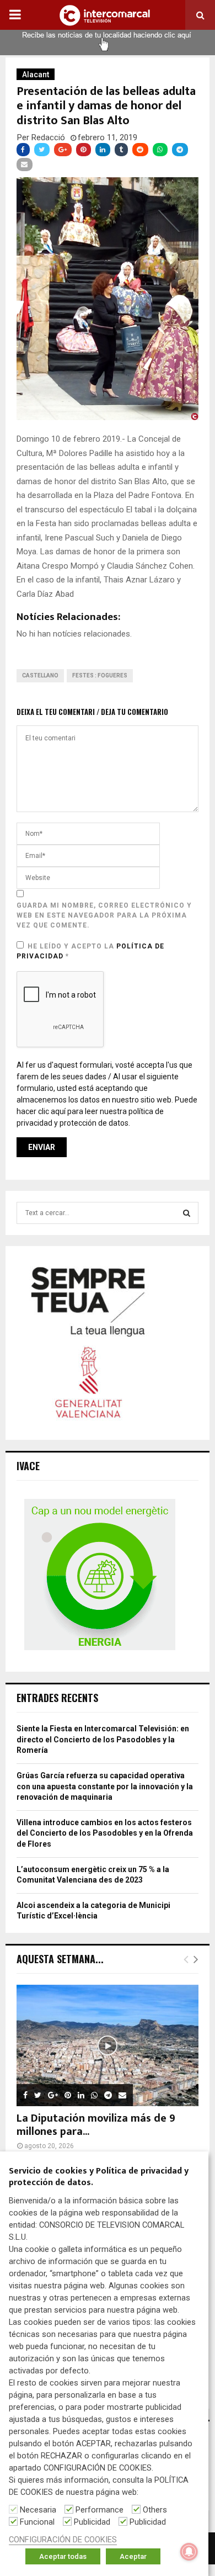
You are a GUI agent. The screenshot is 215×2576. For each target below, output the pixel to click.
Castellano (40, 675)
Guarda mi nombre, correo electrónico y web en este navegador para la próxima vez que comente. (104, 915)
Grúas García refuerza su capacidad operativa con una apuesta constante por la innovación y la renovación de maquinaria (105, 1786)
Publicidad (92, 2522)
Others (155, 2510)
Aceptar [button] (133, 2556)
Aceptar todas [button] (63, 2556)
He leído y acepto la (90, 951)
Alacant (36, 75)
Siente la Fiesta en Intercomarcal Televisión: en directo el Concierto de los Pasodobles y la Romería (103, 1739)
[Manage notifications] (189, 2552)
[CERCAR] (187, 1213)
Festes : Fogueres (100, 675)
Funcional (37, 2522)
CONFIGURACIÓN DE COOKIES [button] (63, 2540)
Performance (100, 2510)
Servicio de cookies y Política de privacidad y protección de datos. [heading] (99, 2177)
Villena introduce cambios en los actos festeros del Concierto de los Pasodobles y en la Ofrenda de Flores (105, 1833)
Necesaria (38, 2510)
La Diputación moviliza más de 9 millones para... (96, 2125)
